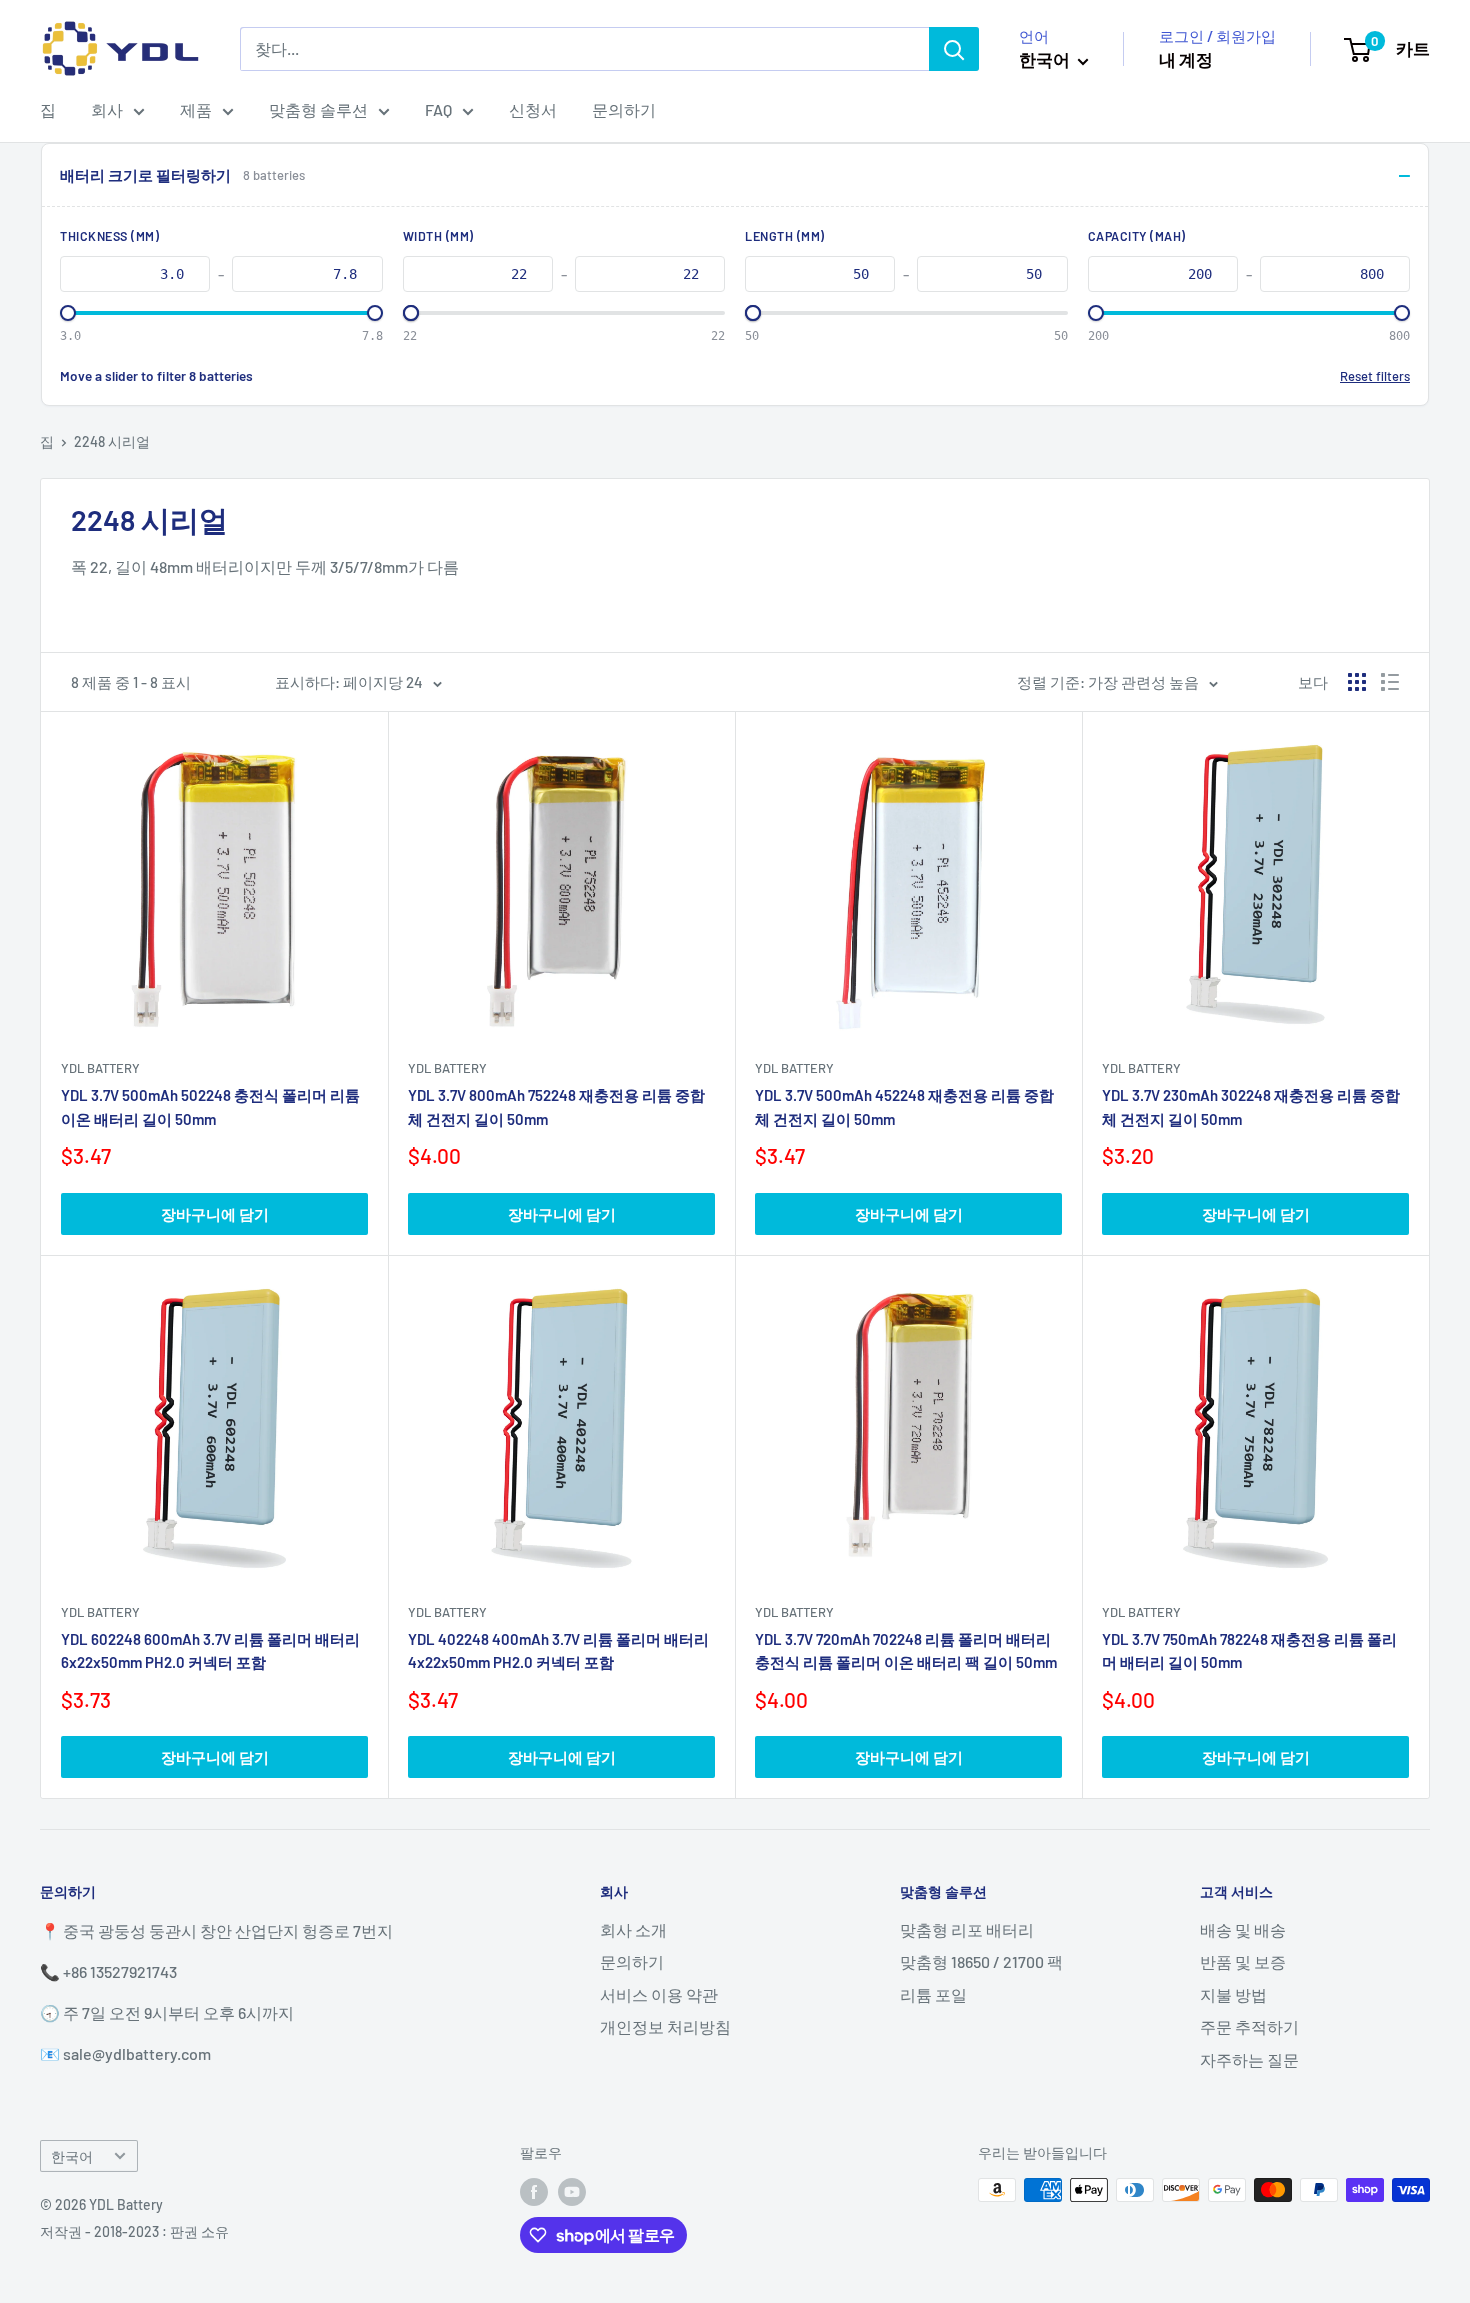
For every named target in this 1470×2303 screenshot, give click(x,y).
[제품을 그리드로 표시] (1357, 682)
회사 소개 (633, 1929)
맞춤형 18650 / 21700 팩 (981, 1961)
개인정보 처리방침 (665, 2026)
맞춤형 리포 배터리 (967, 1929)
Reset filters (1375, 376)
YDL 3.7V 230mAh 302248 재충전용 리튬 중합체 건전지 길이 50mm (1251, 1106)
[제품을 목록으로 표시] (1390, 682)
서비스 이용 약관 (659, 1994)
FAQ (438, 109)
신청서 (533, 109)
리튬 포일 (933, 1994)
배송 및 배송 (1243, 1929)
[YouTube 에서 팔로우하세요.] (572, 2192)
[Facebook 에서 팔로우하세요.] (534, 2192)
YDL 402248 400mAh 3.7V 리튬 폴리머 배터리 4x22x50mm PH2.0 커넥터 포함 (558, 1650)
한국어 (72, 2156)
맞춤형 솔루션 (318, 109)
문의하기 (624, 109)
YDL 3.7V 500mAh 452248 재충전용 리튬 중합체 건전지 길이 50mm (904, 1106)
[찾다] (954, 49)
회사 (107, 109)
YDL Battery (100, 1068)
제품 (196, 109)
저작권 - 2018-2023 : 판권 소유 (134, 2231)
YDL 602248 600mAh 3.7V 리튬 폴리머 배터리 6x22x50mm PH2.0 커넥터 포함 (210, 1650)
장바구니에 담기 (215, 1214)
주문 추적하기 (1249, 2026)
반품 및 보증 (1243, 1961)
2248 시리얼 (112, 441)
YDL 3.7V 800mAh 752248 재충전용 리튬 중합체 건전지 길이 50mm (556, 1106)
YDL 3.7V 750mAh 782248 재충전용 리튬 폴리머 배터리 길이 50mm (1249, 1650)
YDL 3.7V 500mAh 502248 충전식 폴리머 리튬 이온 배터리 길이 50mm (210, 1106)
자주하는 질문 (1249, 2059)
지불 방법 (1233, 1994)
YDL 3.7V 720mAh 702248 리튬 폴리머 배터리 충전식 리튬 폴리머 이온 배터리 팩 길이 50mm (906, 1650)
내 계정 (1186, 59)
